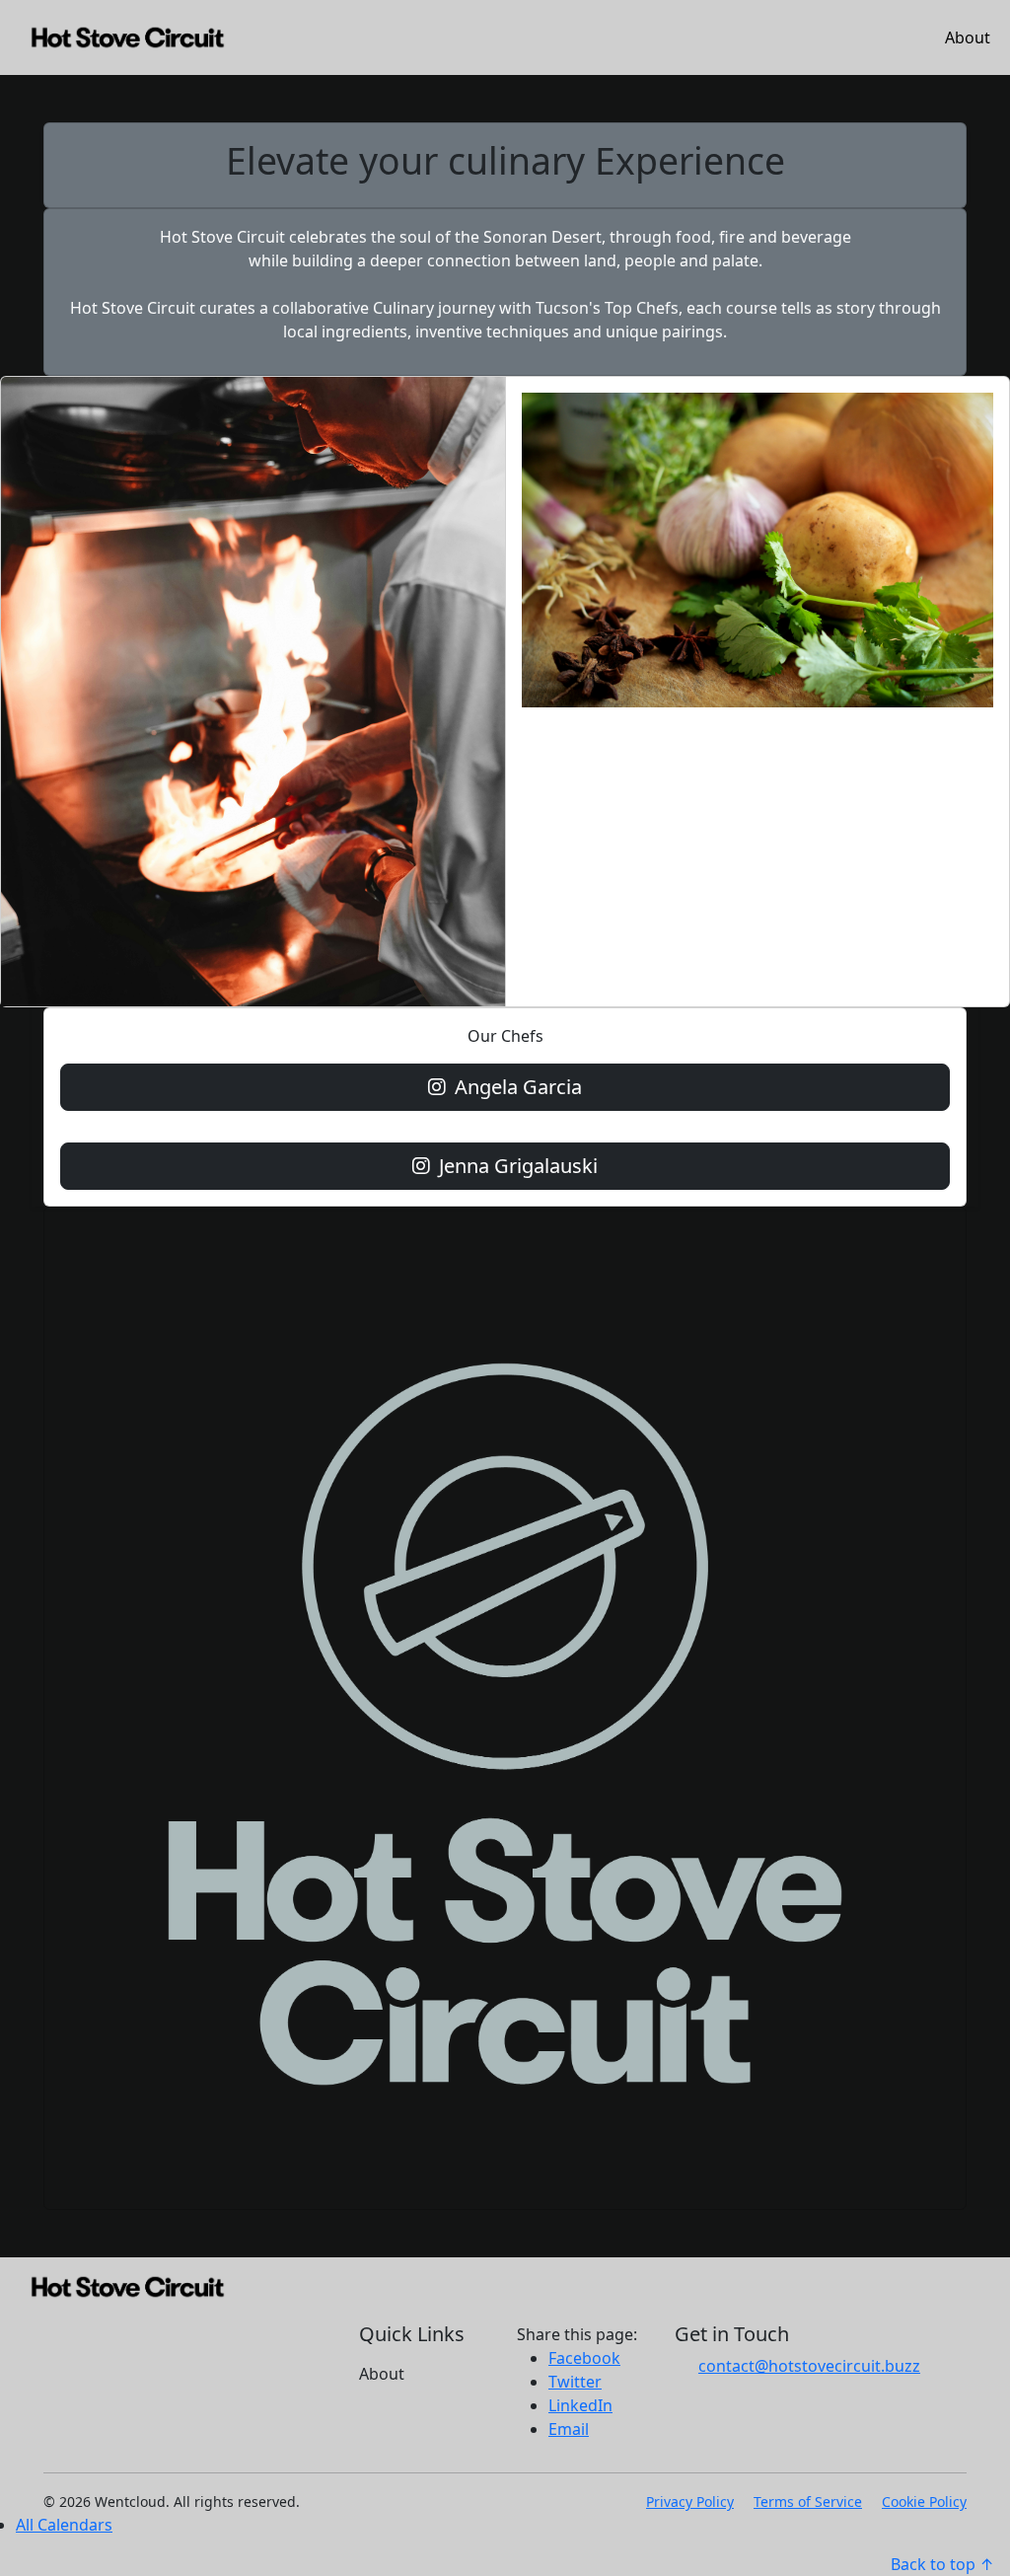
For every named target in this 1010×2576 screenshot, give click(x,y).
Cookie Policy (924, 2502)
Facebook (584, 2358)
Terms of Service (808, 2502)
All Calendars (64, 2525)
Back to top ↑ (942, 2564)
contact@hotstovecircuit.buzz (809, 2366)
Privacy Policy (690, 2502)
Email (569, 2429)
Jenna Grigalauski (516, 1166)
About (968, 37)
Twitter (575, 2382)
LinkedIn (580, 2405)
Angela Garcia (516, 1087)
